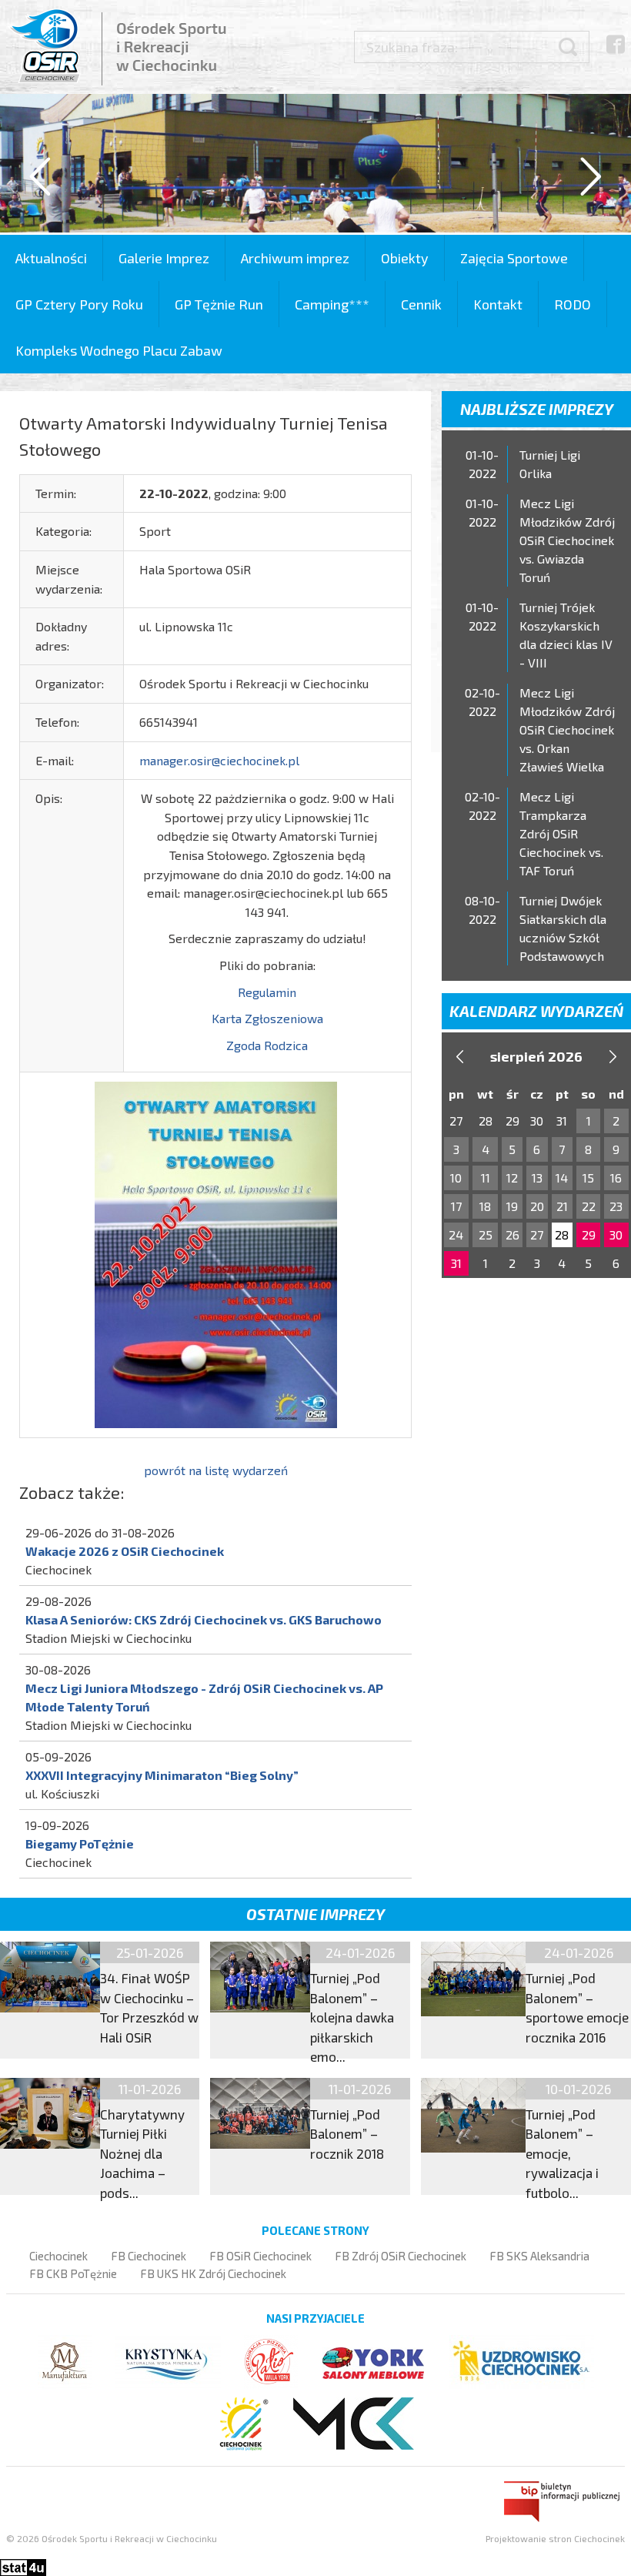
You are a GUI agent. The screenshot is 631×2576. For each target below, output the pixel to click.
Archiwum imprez (295, 258)
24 (456, 1234)
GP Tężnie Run (219, 304)
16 (616, 1178)
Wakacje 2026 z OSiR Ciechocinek (125, 1551)
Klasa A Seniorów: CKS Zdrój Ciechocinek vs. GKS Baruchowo (204, 1619)
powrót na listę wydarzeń (216, 1470)
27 (537, 1234)
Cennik (421, 304)
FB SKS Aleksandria (539, 2256)
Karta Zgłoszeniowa (267, 1018)
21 (562, 1206)
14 (562, 1178)
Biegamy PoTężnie (80, 1843)
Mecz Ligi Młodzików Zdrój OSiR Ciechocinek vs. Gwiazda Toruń (567, 540)
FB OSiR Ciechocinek (260, 2256)
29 (589, 1234)
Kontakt (498, 304)
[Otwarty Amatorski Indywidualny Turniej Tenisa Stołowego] (216, 1253)
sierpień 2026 (536, 1056)
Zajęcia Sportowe (514, 258)
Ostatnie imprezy (315, 1914)
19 (512, 1206)
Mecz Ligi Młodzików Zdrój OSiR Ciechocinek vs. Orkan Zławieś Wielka (567, 729)
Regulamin (267, 992)
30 (616, 1234)
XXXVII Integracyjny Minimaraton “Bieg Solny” (162, 1775)
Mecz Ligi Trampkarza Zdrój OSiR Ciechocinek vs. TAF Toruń (561, 833)
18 (485, 1206)
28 (562, 1234)
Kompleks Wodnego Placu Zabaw (119, 350)
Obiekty (405, 258)
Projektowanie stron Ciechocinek (555, 2538)
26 (512, 1234)
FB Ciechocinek (149, 2256)
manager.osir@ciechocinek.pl (219, 760)
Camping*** (332, 304)
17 (456, 1206)
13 (537, 1178)
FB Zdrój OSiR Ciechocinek (401, 2256)
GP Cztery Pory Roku (79, 304)
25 (486, 1234)
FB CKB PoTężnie (73, 2273)
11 (486, 1178)
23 (616, 1206)
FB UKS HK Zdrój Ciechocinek (213, 2273)
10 (456, 1178)
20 (537, 1206)
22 (589, 1206)
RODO (573, 304)
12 (512, 1178)
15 (588, 1178)
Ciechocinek (58, 2256)
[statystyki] (23, 2566)
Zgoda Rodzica (267, 1045)
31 (456, 1263)
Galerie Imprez (164, 258)
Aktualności (51, 258)
